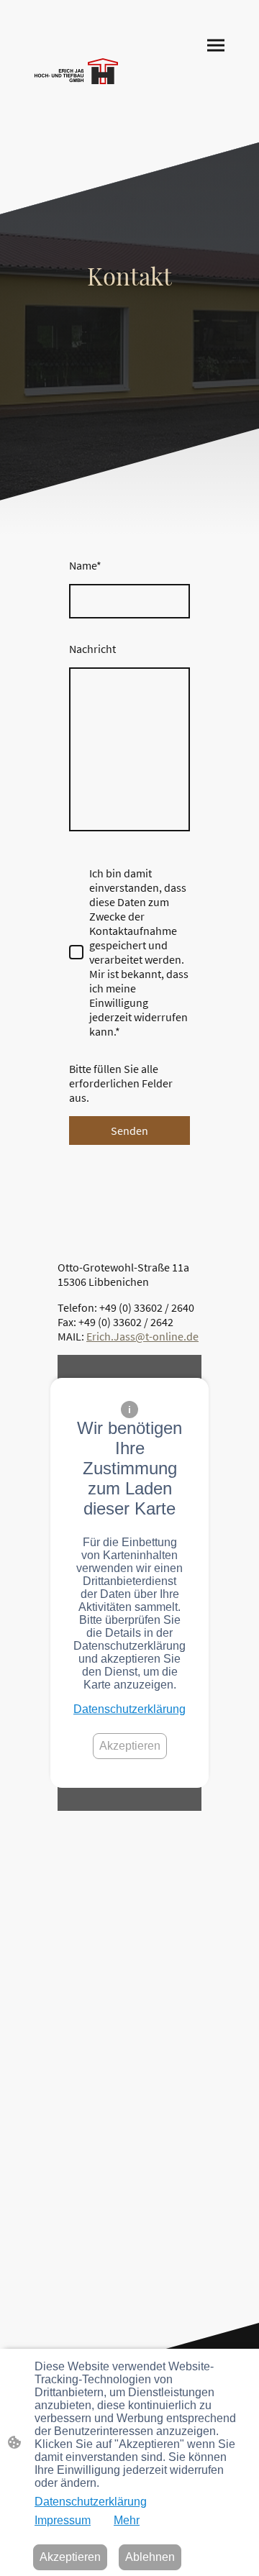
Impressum (63, 2520)
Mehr (127, 2520)
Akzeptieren (130, 1746)
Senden (129, 1131)
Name (85, 565)
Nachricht (92, 649)
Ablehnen (150, 2557)
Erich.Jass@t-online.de (142, 1336)
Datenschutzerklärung (129, 1709)
